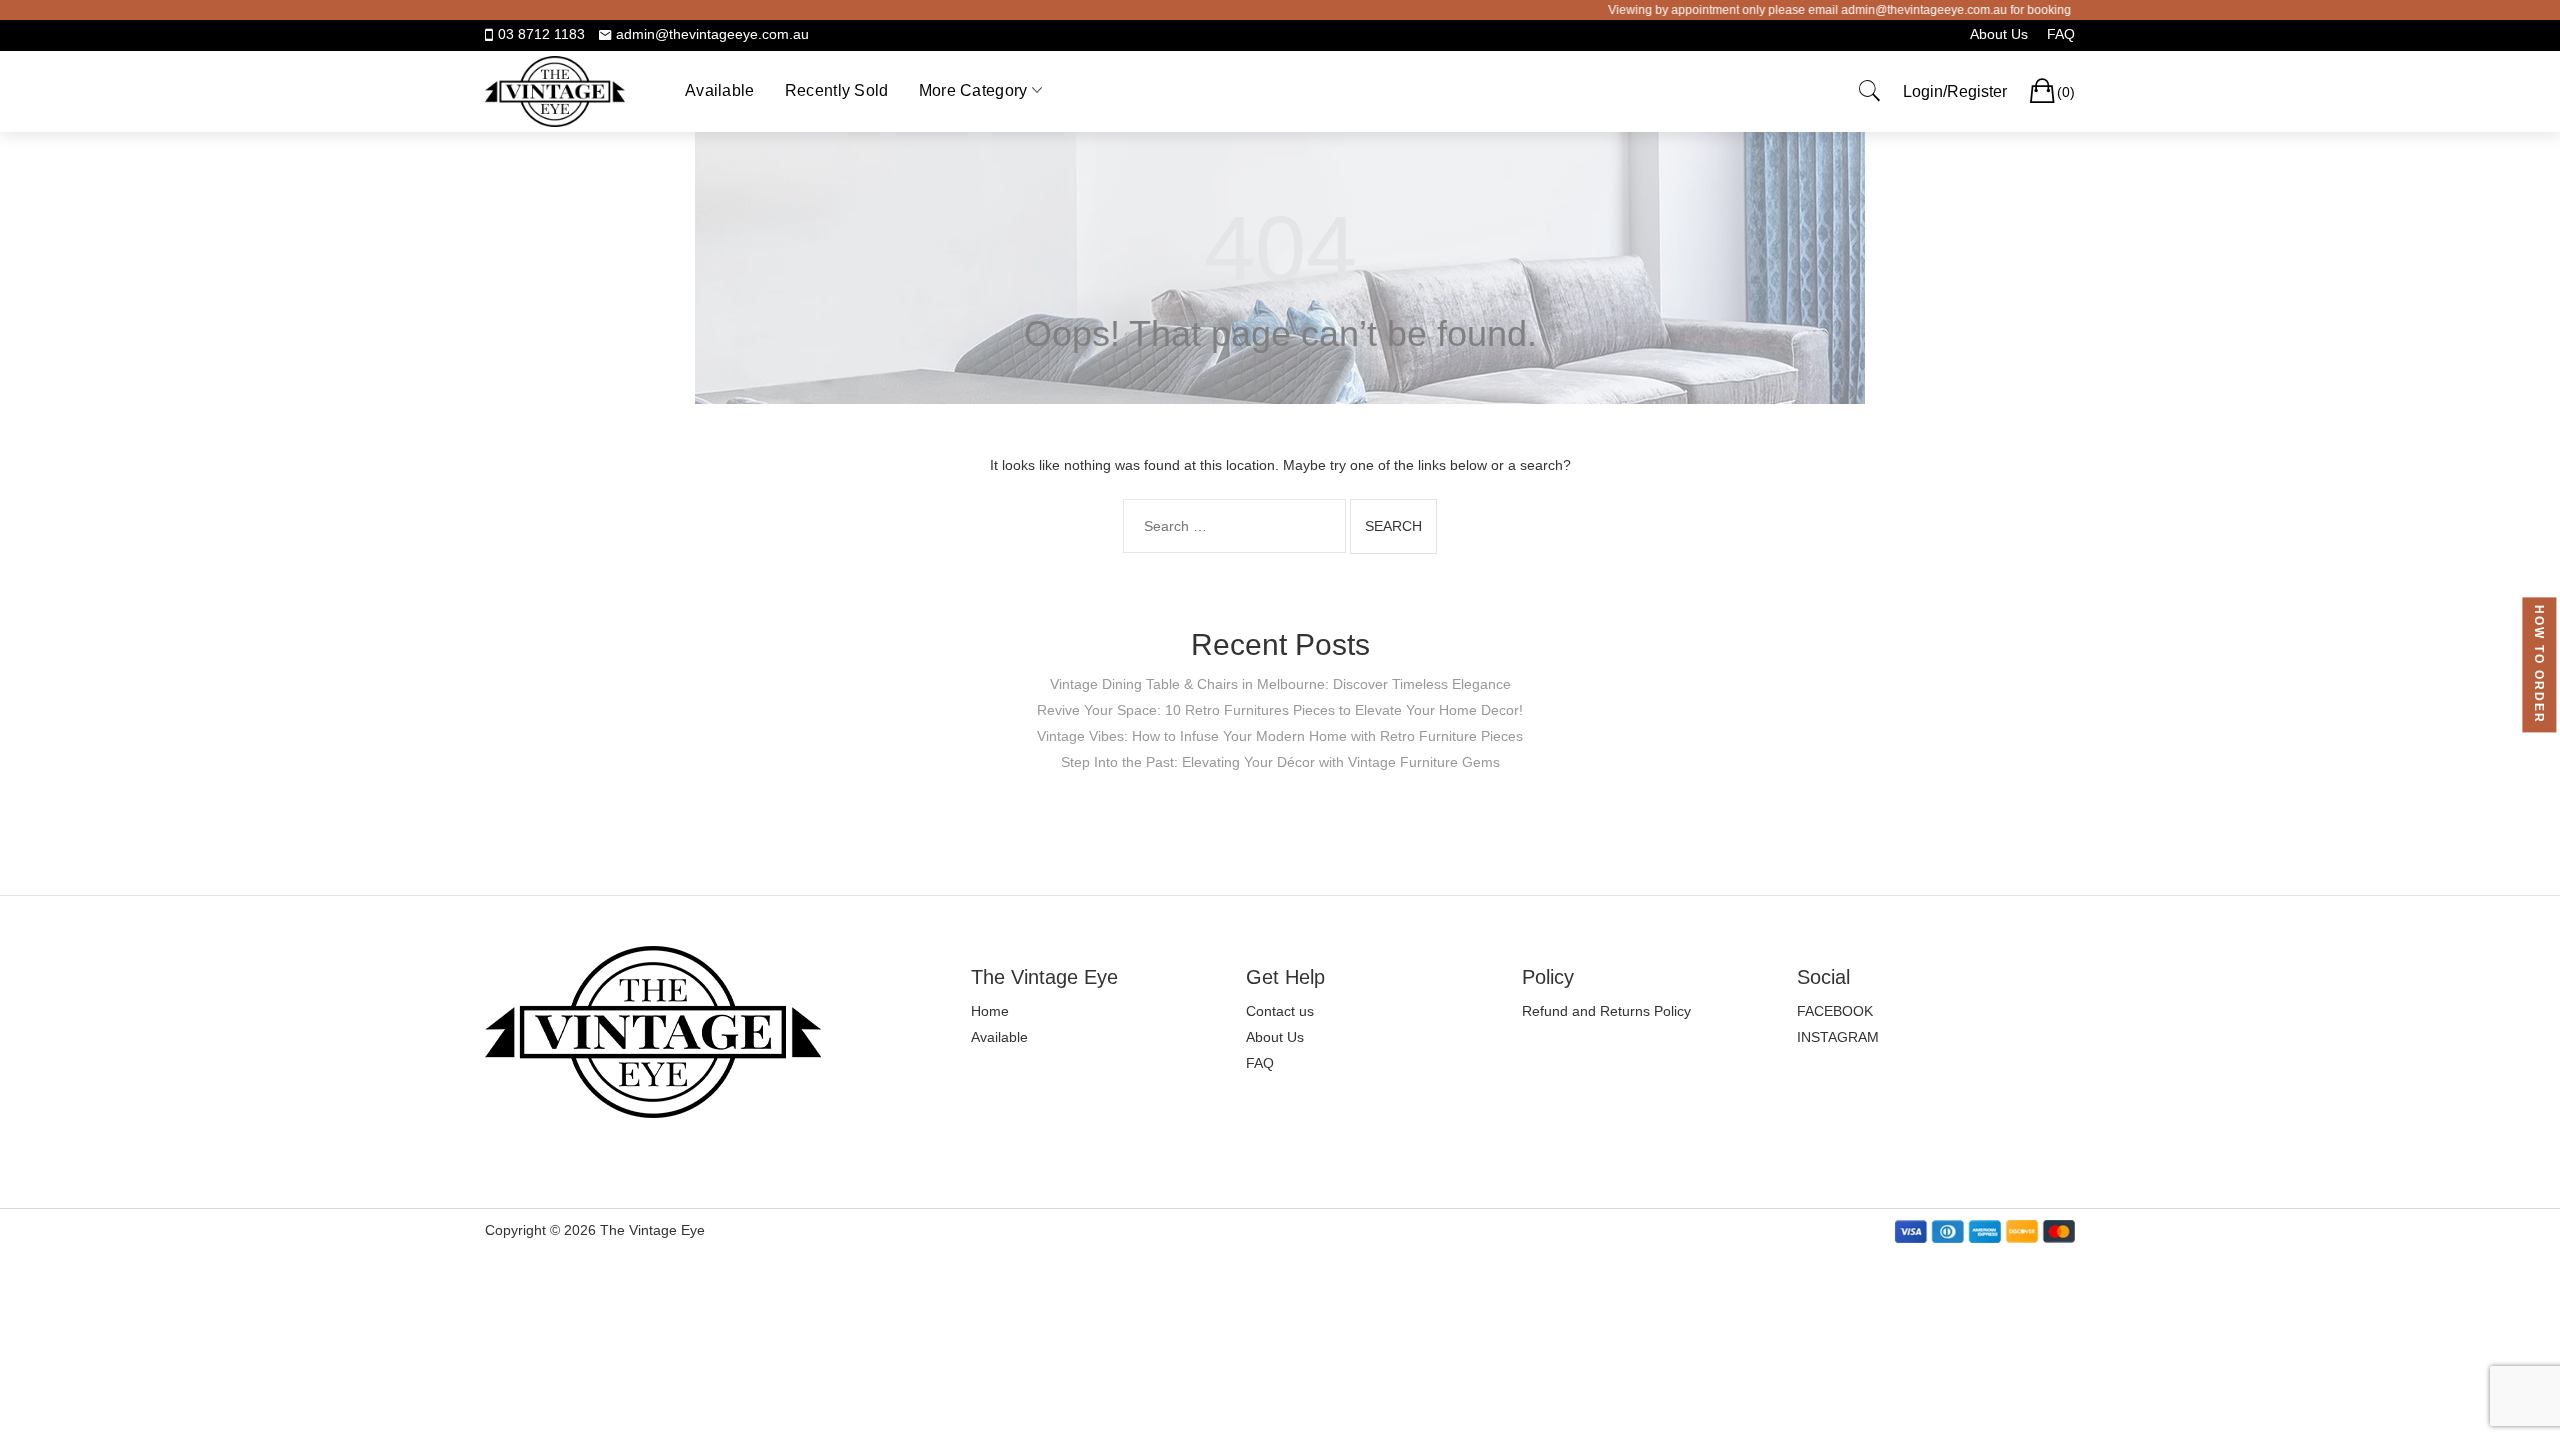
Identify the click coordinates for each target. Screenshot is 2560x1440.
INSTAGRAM (1838, 1037)
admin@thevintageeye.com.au (712, 34)
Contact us (1280, 1011)
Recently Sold (837, 90)
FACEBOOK (1835, 1011)
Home (990, 1011)
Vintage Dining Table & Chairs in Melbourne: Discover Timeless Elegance (1280, 684)
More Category (973, 90)
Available (720, 90)
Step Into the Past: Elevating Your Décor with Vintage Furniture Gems (1280, 762)
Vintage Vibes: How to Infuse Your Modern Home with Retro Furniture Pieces (1280, 736)
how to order (2539, 664)
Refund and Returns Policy (1606, 1011)
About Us (1999, 34)
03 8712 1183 (541, 34)
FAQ (2061, 34)
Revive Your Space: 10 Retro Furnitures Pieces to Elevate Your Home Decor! (1280, 710)
